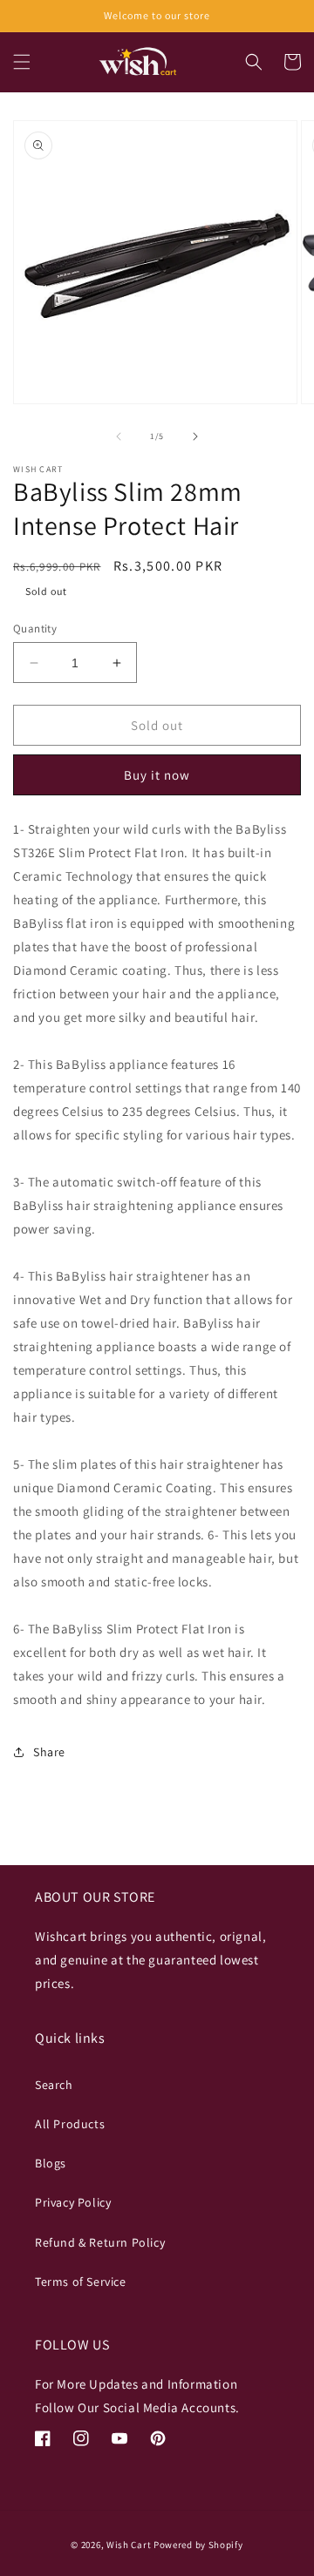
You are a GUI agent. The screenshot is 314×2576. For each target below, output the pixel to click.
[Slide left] (119, 436)
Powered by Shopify (198, 2545)
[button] (22, 62)
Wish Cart (129, 2545)
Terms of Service (81, 2282)
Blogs (51, 2163)
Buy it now (157, 775)
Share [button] (49, 1752)
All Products (70, 2124)
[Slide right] (195, 436)
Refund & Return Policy (100, 2242)
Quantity (35, 629)
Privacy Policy (73, 2202)
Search (54, 2085)
